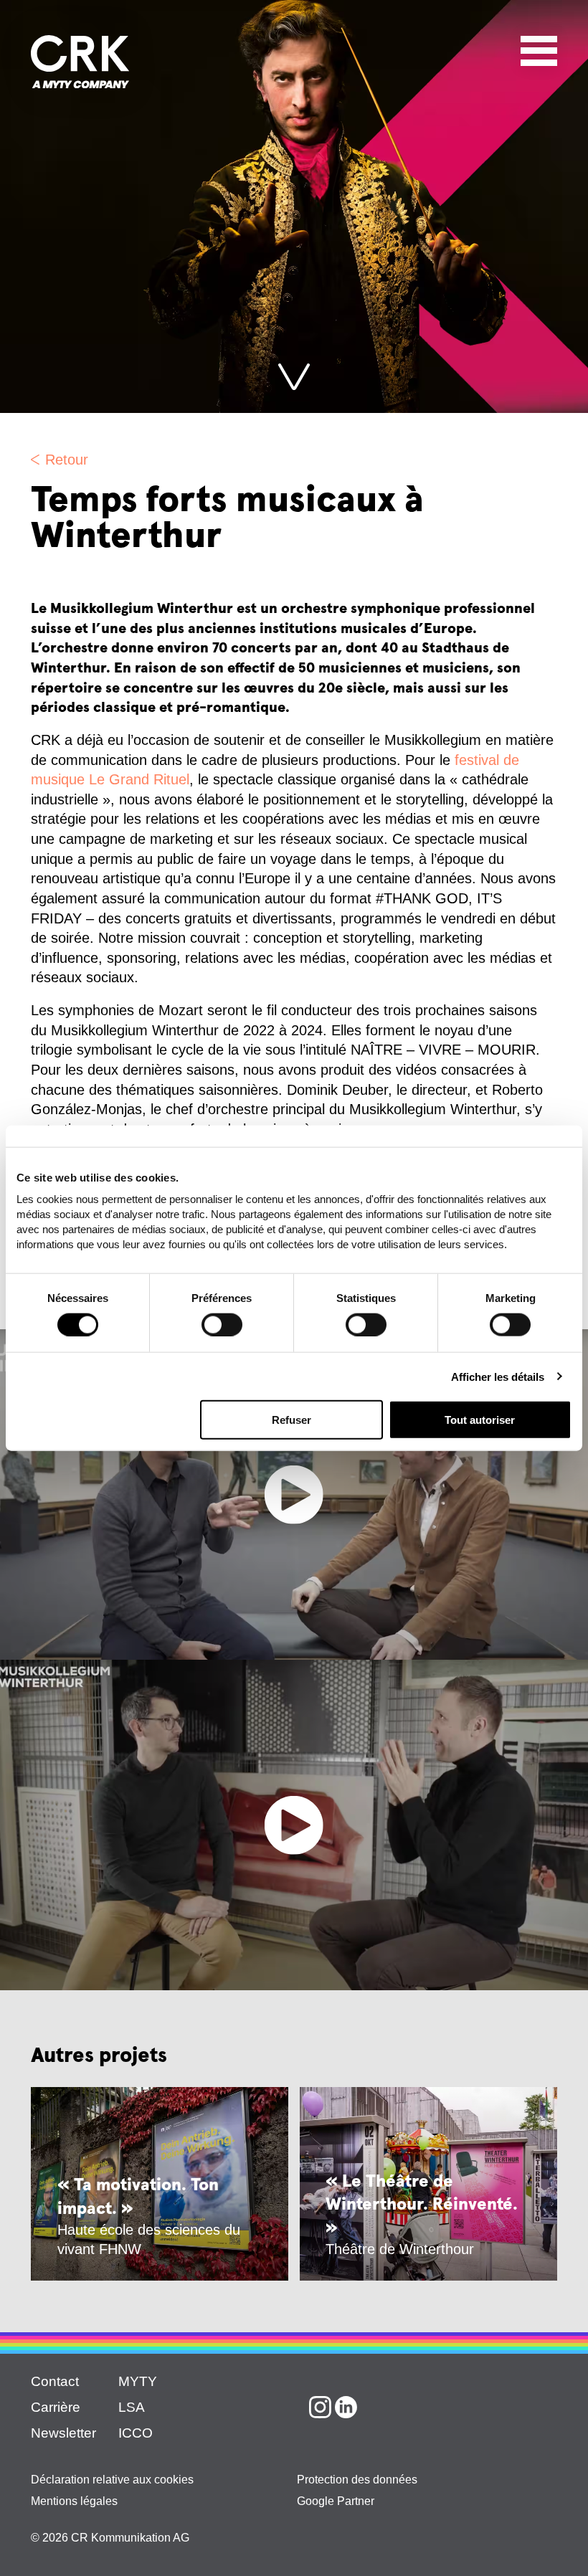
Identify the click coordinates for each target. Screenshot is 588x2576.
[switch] (222, 1324)
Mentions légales (74, 2501)
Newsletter (63, 2433)
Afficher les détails (498, 1376)
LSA (132, 2407)
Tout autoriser (480, 1420)
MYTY (138, 2381)
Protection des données (357, 2480)
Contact (55, 2381)
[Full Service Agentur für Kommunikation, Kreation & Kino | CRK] (80, 62)
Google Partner (336, 2501)
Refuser (291, 1420)
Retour (67, 460)
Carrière (56, 2407)
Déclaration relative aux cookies (112, 2480)
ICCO (136, 2433)
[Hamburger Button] (539, 48)
